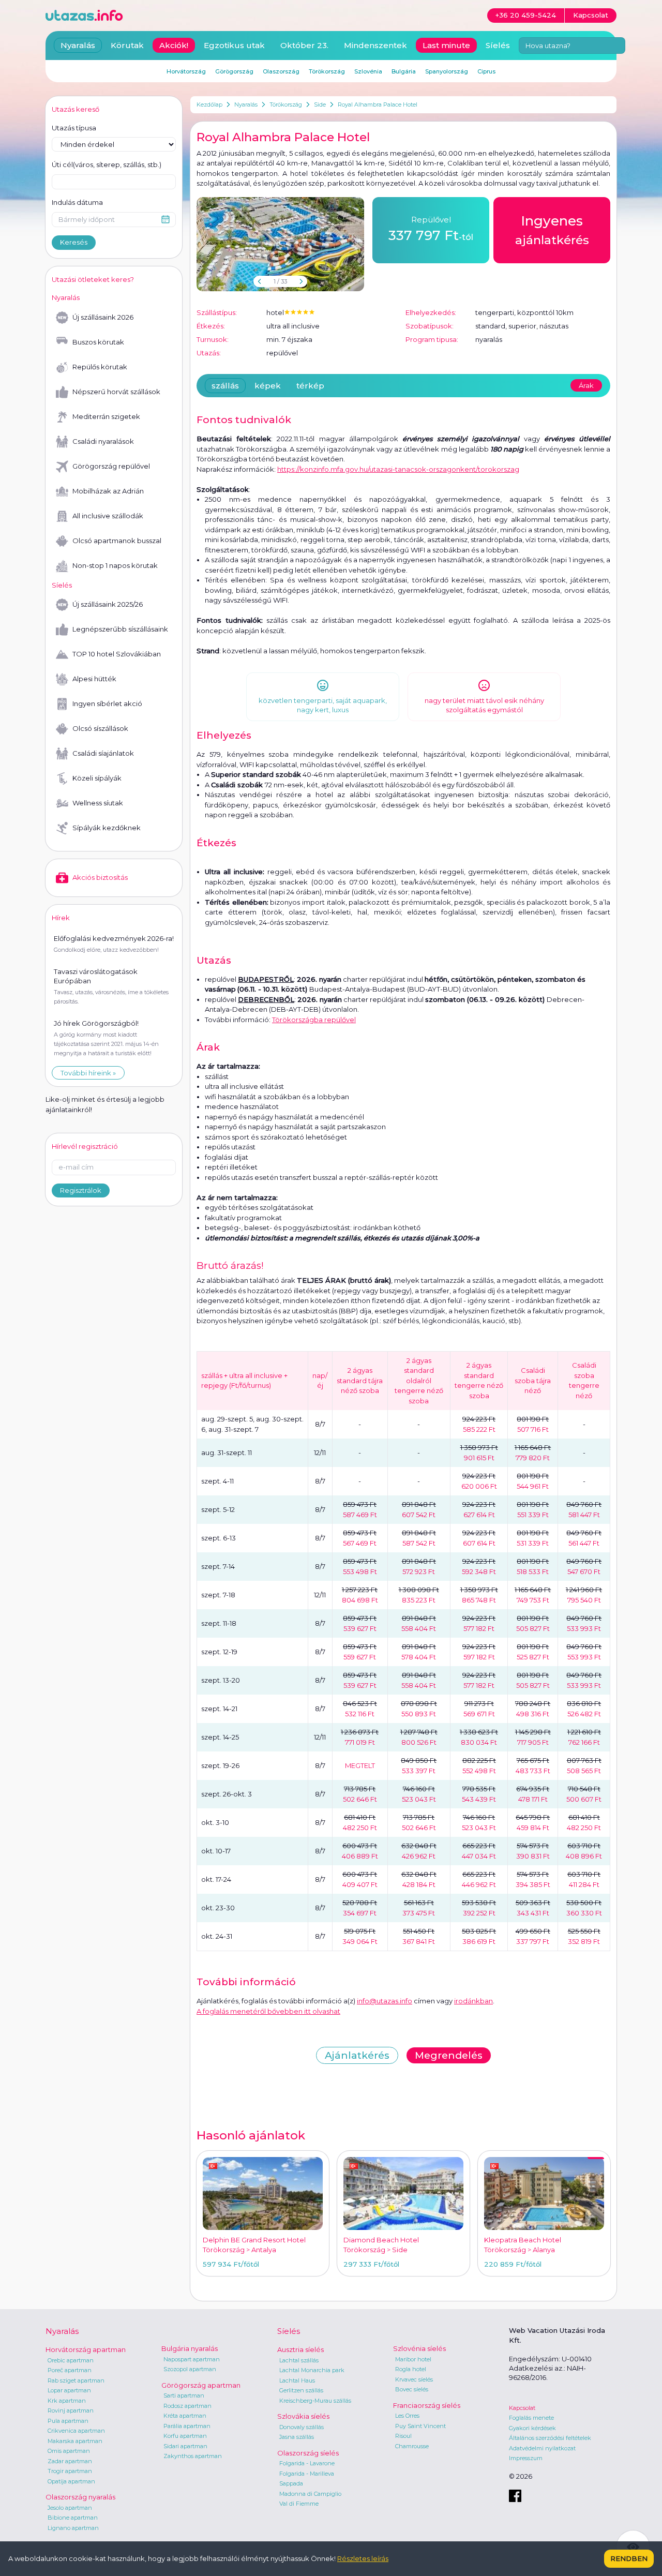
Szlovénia (368, 71)
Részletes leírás (363, 2558)
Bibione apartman (73, 2518)
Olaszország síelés (308, 2453)
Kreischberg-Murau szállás (315, 2401)
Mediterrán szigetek (106, 416)
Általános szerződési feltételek (550, 2438)
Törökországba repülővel (314, 1020)
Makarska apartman (75, 2441)
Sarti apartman (184, 2395)
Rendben (629, 2558)
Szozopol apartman (190, 2369)
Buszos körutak (98, 342)
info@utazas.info (385, 2001)
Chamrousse (412, 2446)
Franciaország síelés (427, 2405)
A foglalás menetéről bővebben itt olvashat (268, 2011)
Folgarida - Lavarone (307, 2463)
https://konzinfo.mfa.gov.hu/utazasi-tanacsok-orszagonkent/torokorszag (398, 469)
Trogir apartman (70, 2471)
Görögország (234, 71)
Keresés (74, 242)
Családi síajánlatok (103, 753)
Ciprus (486, 71)
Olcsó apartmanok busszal (117, 541)
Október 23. (304, 45)
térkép (310, 386)
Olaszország (281, 71)
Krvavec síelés (414, 2379)
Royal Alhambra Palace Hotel (378, 104)
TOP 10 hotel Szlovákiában (117, 654)
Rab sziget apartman (76, 2380)
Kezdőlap (209, 104)
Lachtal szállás (299, 2360)
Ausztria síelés (300, 2349)
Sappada (291, 2483)
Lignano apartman (73, 2528)
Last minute (446, 45)
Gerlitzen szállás (301, 2390)
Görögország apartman (201, 2385)
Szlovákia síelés (303, 2416)
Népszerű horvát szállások (116, 392)
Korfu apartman (185, 2436)
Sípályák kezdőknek (107, 828)
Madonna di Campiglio (310, 2494)
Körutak (127, 45)
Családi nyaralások (103, 441)
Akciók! (174, 45)
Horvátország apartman (86, 2349)
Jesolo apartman (70, 2508)
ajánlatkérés (552, 230)
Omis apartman (69, 2451)
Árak (586, 385)
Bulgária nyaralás (190, 2348)
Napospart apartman (192, 2359)
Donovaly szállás (302, 2427)
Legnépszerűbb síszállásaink (120, 629)
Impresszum (526, 2458)
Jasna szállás (297, 2437)
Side (320, 104)
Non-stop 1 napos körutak (115, 565)
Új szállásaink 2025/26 (108, 604)
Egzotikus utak (234, 45)
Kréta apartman (185, 2416)
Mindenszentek (375, 45)
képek (268, 386)
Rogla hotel (411, 2369)
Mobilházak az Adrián (108, 491)
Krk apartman (67, 2401)
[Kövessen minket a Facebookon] (515, 2496)
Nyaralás (246, 104)
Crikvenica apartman (76, 2431)
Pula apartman (68, 2421)
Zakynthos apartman (193, 2456)
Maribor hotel (413, 2359)
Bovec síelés (412, 2389)
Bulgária (404, 71)
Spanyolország (447, 71)
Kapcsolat (522, 2408)
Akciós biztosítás (100, 877)
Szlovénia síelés (419, 2348)
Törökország (286, 104)
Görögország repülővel (111, 466)
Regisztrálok (81, 1190)
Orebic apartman (71, 2360)
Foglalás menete (531, 2418)
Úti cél (107, 164)
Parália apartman (187, 2426)
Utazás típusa (74, 128)
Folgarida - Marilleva (307, 2474)
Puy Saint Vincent (420, 2426)
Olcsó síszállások (100, 728)
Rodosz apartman (187, 2406)
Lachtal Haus (297, 2380)
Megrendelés (449, 2055)
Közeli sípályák (97, 778)
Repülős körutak (100, 367)
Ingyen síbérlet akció (107, 703)
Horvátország (186, 71)
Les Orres (407, 2416)
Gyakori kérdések (532, 2428)
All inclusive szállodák (108, 516)
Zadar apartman (70, 2461)
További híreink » (88, 1073)
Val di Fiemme (299, 2504)
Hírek (61, 918)
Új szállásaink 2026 (103, 317)
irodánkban (473, 2001)
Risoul (403, 2436)
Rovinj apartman (71, 2410)
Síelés (498, 45)
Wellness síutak (98, 803)
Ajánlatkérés (357, 2055)
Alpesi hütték (94, 679)
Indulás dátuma (77, 202)
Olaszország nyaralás (80, 2497)
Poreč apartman (70, 2370)
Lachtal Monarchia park (312, 2370)
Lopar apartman (69, 2390)
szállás (225, 386)
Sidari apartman (185, 2446)
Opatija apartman (71, 2481)
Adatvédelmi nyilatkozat (542, 2448)
